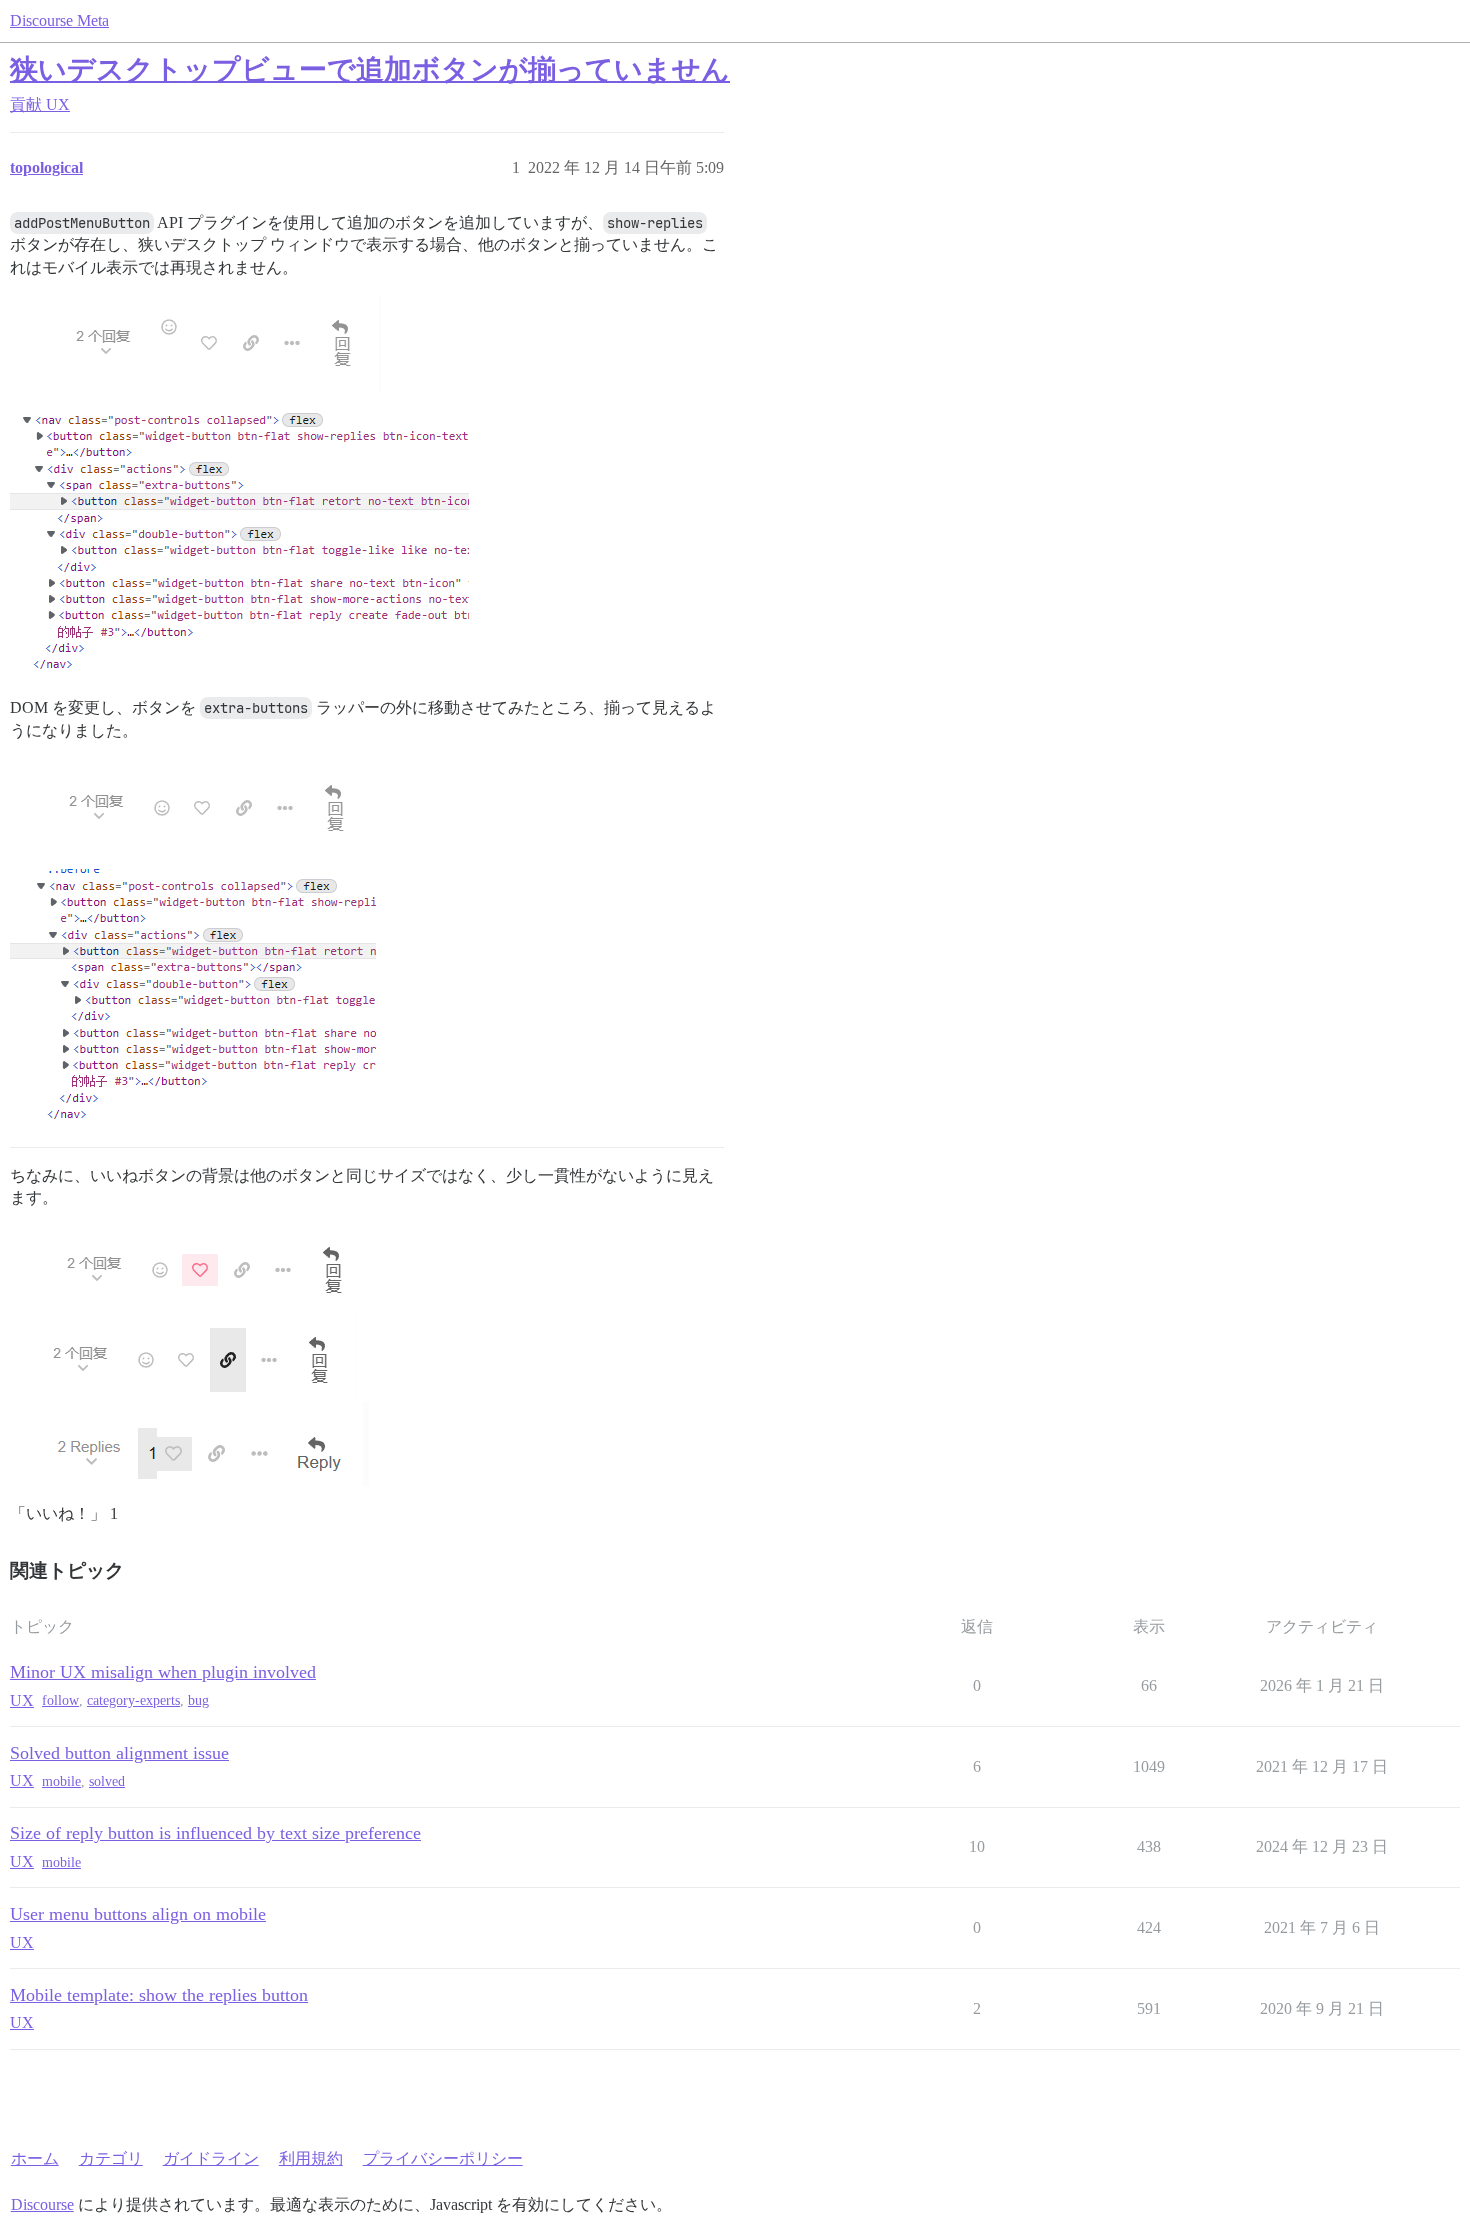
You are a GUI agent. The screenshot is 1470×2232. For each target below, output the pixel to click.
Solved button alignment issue (119, 1753)
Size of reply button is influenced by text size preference (215, 1833)
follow (60, 1700)
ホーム (35, 2158)
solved (107, 1781)
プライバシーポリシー (443, 2158)
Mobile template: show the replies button (159, 1995)
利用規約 (311, 2158)
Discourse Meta (59, 20)
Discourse (42, 2204)
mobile (61, 1781)
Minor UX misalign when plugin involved (163, 1672)
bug (198, 1700)
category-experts (133, 1700)
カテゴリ (111, 2158)
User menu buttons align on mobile (138, 1914)
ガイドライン (211, 2158)
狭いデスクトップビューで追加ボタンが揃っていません (370, 69)
